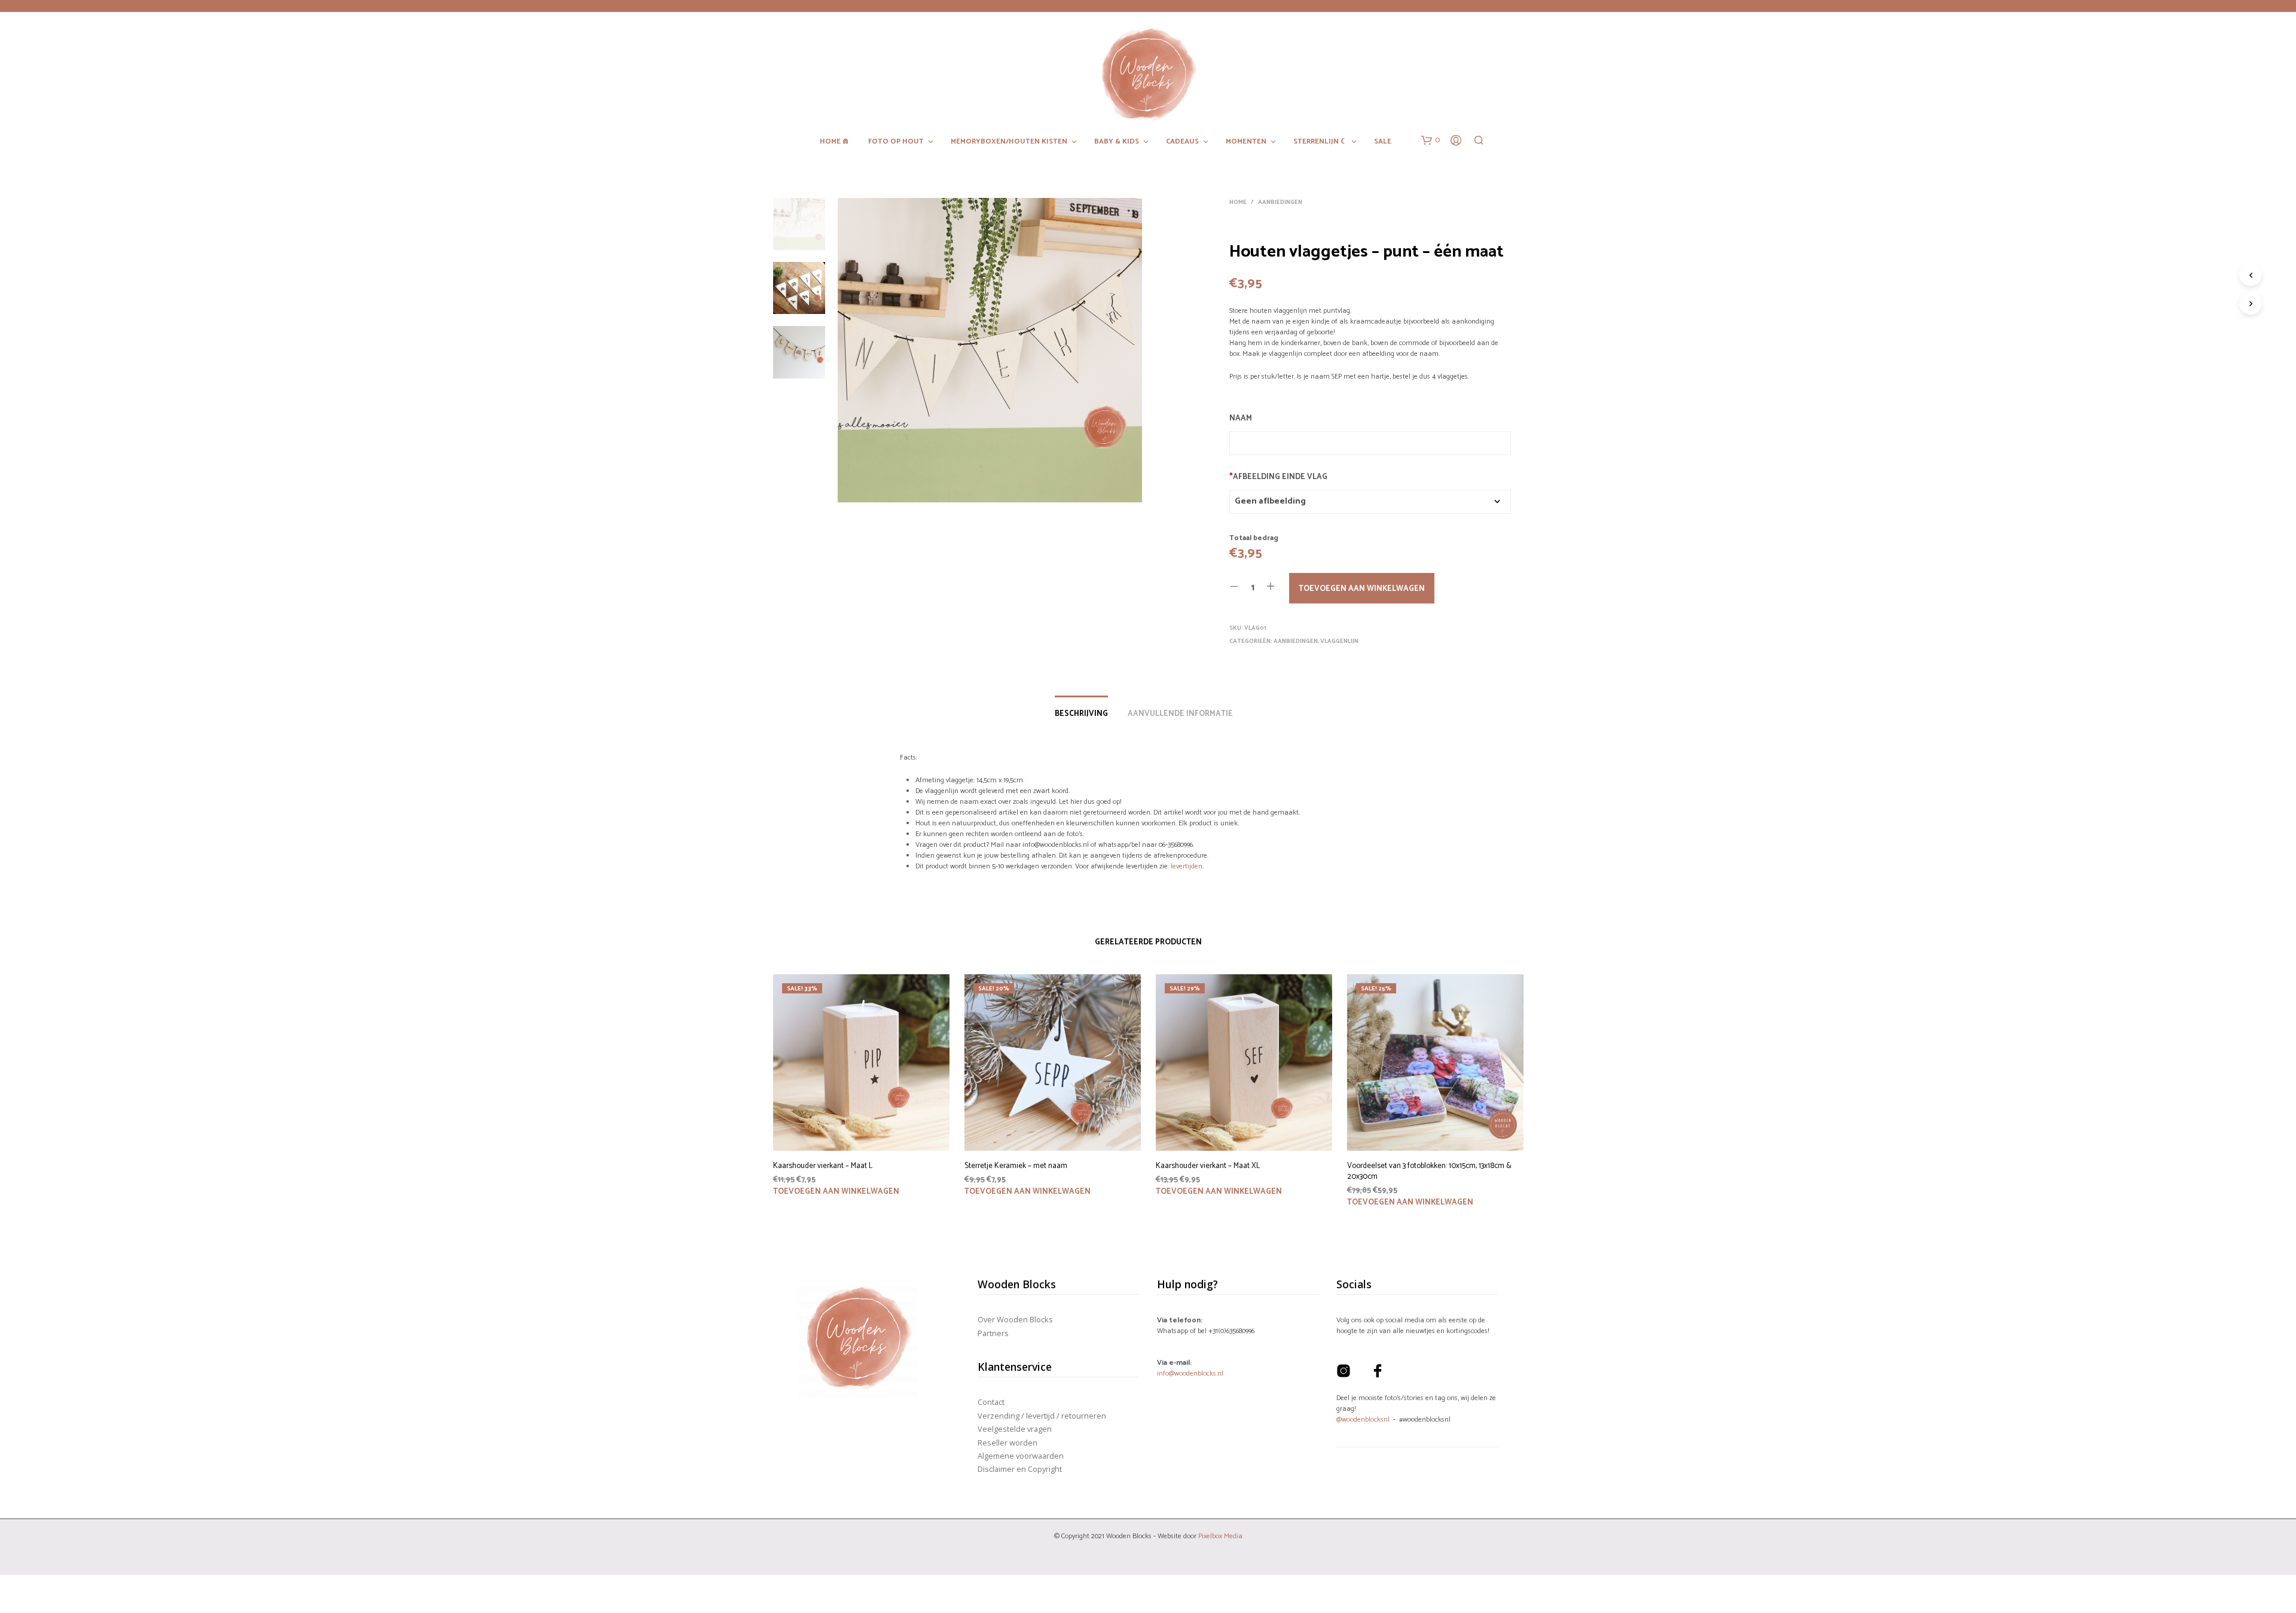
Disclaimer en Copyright (1020, 1469)
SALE (1383, 142)
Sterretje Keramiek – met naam (1016, 1166)
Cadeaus (1182, 142)
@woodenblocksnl (1363, 1420)
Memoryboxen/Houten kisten (1009, 142)
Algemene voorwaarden (1021, 1456)
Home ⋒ (834, 142)
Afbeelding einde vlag (1278, 477)
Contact (991, 1402)
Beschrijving (1081, 714)
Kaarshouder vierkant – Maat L (823, 1166)
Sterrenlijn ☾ (1320, 142)
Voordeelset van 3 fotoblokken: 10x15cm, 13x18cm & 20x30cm (1429, 1172)
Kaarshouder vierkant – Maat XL (1208, 1166)
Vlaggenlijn (1339, 641)
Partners (993, 1333)
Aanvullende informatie (1180, 714)
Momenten (1246, 142)
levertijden (1187, 866)
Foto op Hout (896, 142)
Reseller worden (1007, 1443)
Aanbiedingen (1280, 202)
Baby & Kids (1117, 142)
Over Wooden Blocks (1015, 1319)
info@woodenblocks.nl (1190, 1373)
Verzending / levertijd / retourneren (1042, 1416)
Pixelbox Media (1220, 1536)
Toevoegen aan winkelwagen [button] (836, 1192)
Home (1238, 202)
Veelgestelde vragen (1015, 1429)
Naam (1241, 418)
